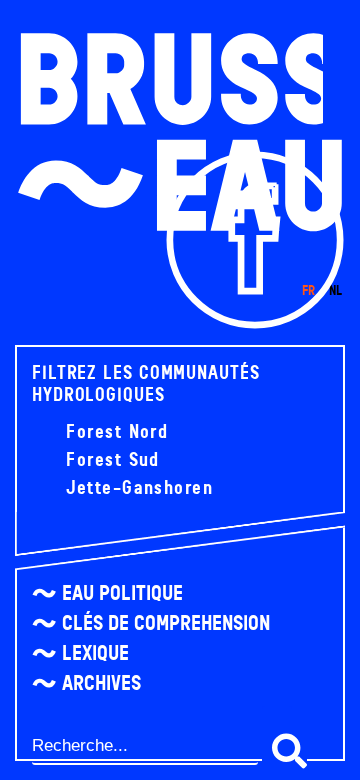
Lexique (95, 653)
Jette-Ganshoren (136, 488)
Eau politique (122, 593)
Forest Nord (114, 432)
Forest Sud (110, 460)
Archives (101, 683)
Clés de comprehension (166, 623)
